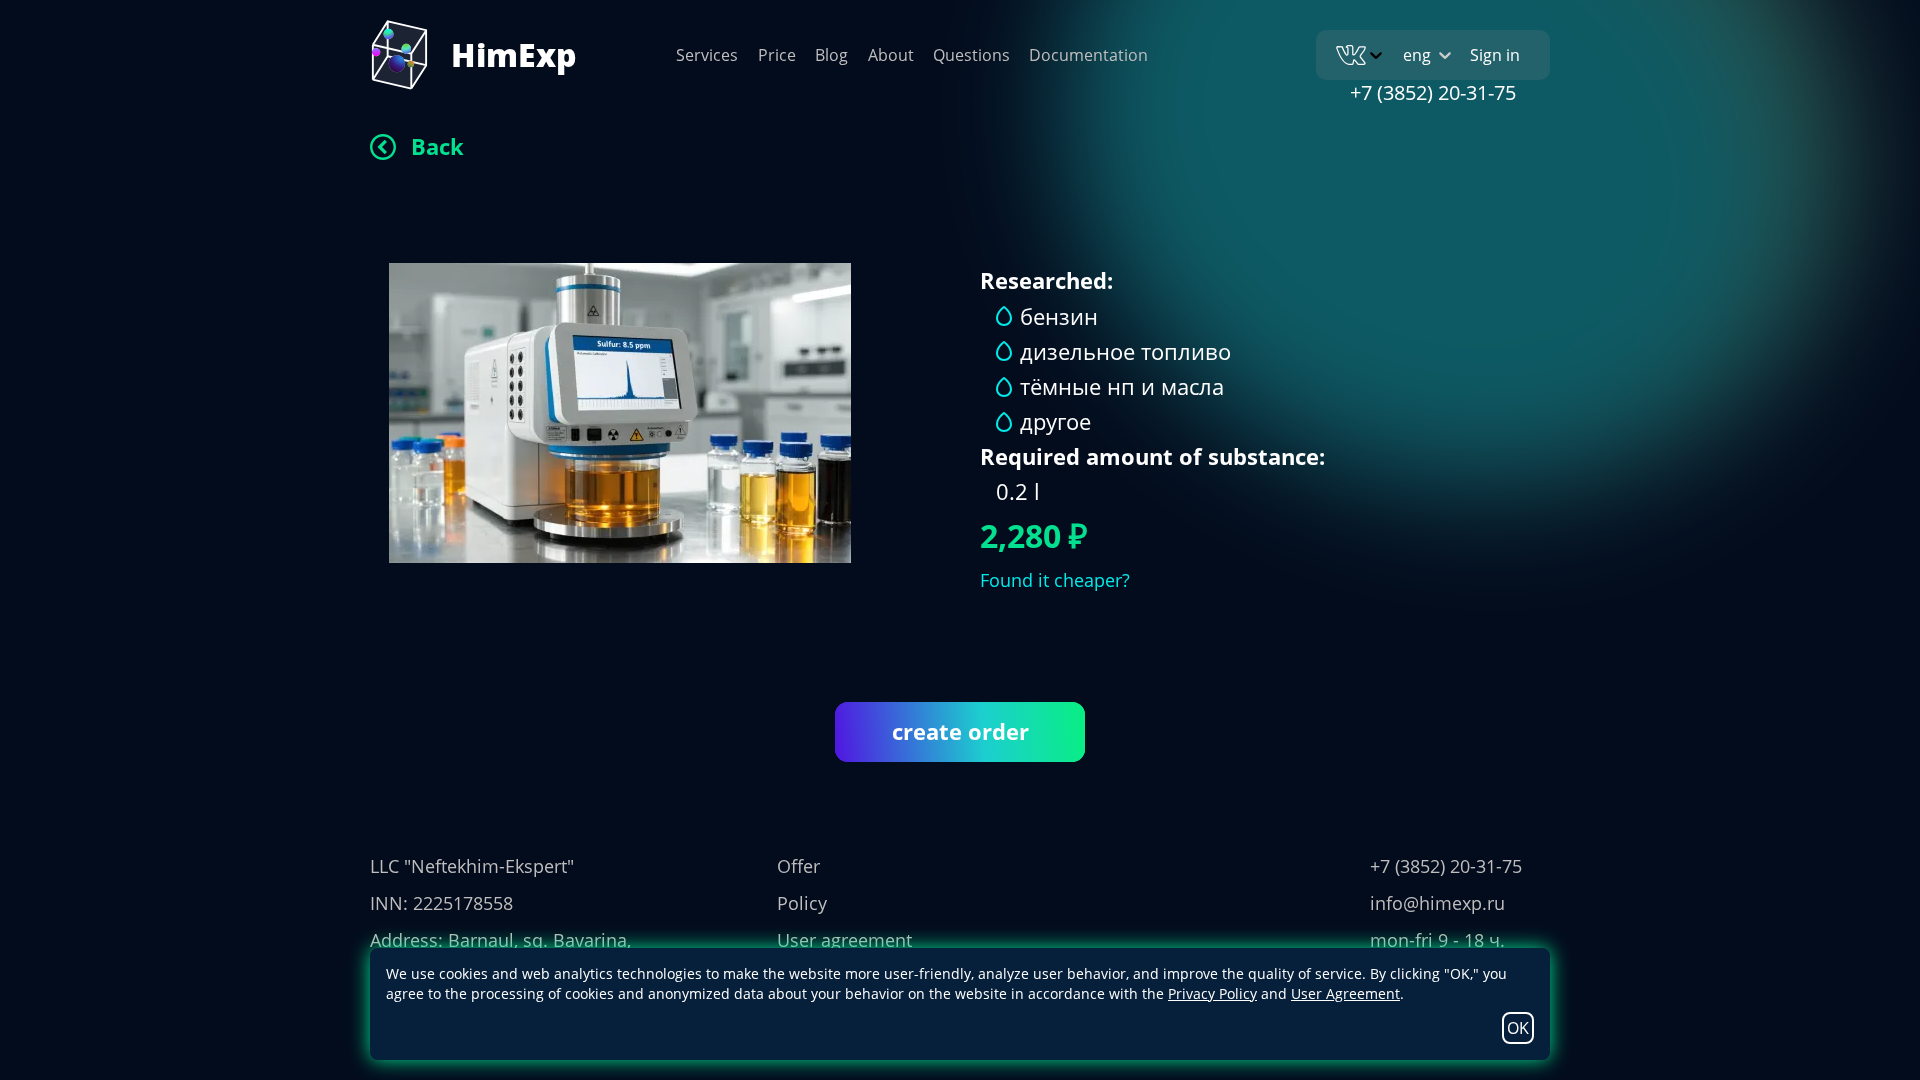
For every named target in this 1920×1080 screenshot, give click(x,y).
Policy (802, 903)
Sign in (1495, 55)
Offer (798, 866)
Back (437, 146)
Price (777, 55)
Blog (831, 55)
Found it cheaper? (1055, 580)
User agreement (844, 940)
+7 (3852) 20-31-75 (1433, 92)
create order (960, 731)
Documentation (1088, 55)
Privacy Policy (1212, 993)
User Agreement (1345, 993)
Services (707, 55)
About (891, 55)
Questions (971, 55)
